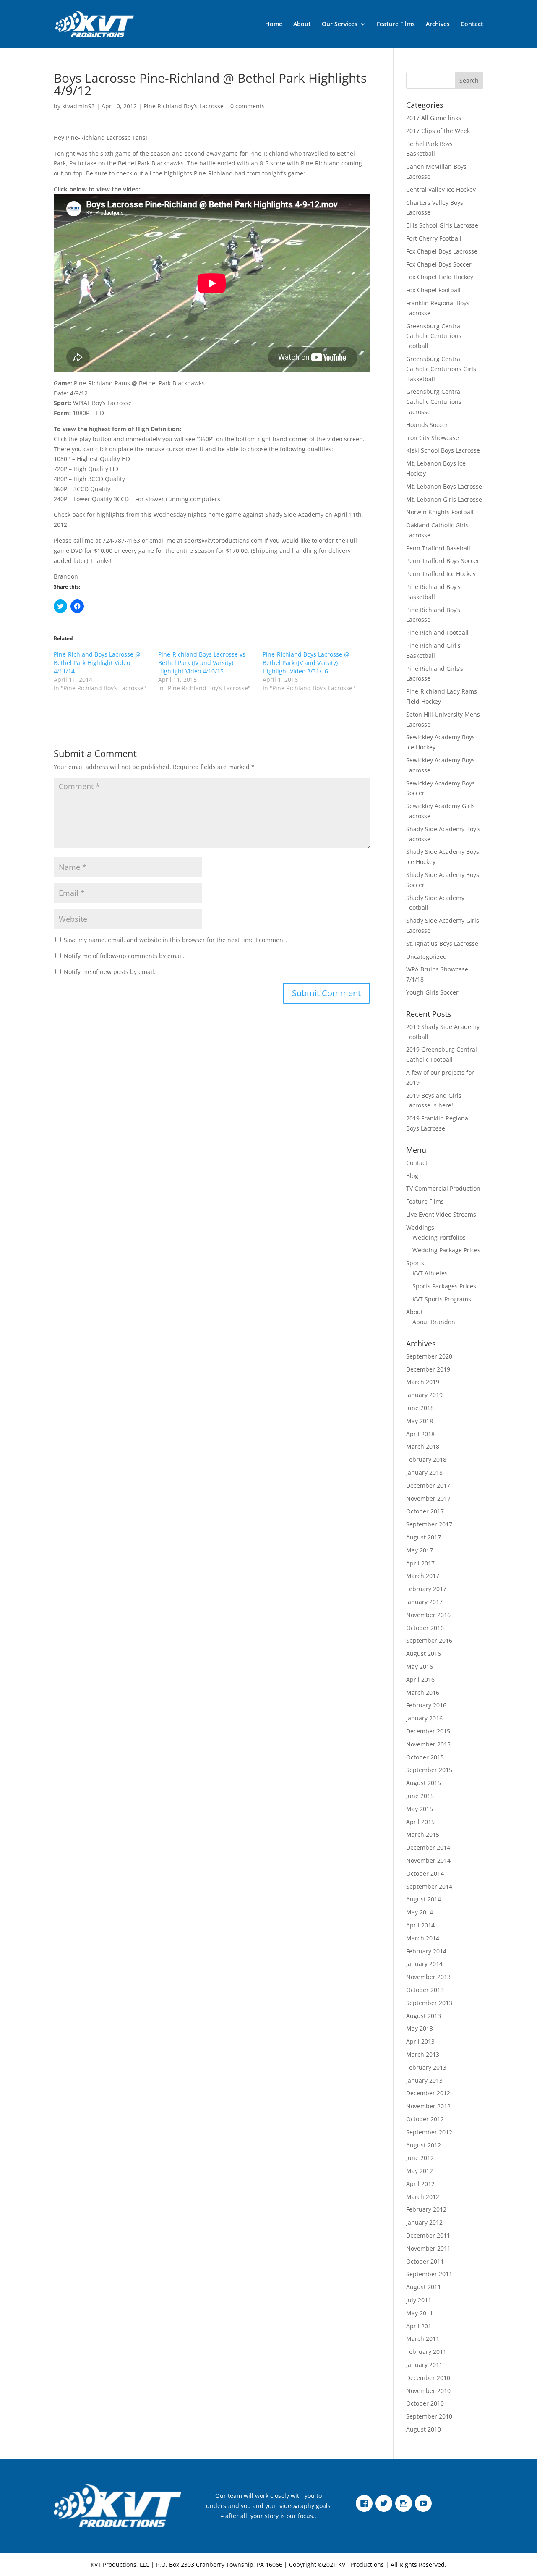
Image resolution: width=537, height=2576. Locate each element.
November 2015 (428, 1744)
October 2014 (425, 1873)
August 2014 (424, 1899)
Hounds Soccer (427, 425)
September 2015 (429, 1770)
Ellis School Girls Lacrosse (442, 225)
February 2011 (426, 2352)
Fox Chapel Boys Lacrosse (442, 251)
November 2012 (428, 2106)
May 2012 (420, 2171)
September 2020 (429, 1356)
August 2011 (424, 2287)
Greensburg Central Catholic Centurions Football (434, 336)
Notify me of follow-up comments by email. (124, 956)
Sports (415, 1263)
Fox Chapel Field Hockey (440, 277)
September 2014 (429, 1886)
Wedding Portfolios (439, 1237)
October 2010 (425, 2403)
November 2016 (428, 1615)
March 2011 (423, 2339)
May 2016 (420, 1666)
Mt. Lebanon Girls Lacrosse (444, 499)
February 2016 (426, 1705)
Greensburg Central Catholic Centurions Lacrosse (434, 402)
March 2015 (423, 1834)
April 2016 (420, 1679)
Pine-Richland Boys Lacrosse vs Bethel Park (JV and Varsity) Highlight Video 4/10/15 (202, 663)
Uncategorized (426, 957)
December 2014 (428, 1847)
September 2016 (429, 1640)
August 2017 (424, 1537)
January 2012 (424, 2222)
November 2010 (428, 2391)
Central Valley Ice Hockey (441, 190)
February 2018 (426, 1459)
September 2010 (429, 2416)
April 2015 (420, 1822)
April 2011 (420, 2326)
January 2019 (424, 1395)
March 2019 (423, 1382)
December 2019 (428, 1369)
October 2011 (425, 2261)
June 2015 (420, 1796)
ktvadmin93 (78, 106)
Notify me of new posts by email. (110, 972)
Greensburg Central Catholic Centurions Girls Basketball (441, 369)
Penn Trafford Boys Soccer (443, 561)
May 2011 (420, 2313)
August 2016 (424, 1653)
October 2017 (425, 1511)
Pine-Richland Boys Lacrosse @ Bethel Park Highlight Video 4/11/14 (97, 663)
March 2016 (423, 1692)
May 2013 (420, 2028)
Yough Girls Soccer (432, 992)
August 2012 (424, 2145)
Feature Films (396, 24)
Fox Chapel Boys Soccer (439, 264)
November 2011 (428, 2248)
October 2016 (425, 1628)
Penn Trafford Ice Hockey (441, 574)
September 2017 (429, 1524)
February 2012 (426, 2209)
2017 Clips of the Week (438, 131)
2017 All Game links (434, 118)
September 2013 (429, 2003)
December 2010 (428, 2378)
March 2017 (423, 1576)
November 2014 (428, 1860)
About (302, 24)
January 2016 (424, 1718)
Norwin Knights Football (440, 512)
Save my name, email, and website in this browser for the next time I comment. (175, 940)
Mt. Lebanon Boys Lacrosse (444, 486)
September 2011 (429, 2274)
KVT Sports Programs (442, 1299)
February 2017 (426, 1589)
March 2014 (423, 1938)
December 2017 (428, 1486)
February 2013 (426, 2067)
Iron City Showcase (433, 438)
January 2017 (424, 1602)
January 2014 (424, 1964)
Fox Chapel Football (433, 290)
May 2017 (420, 1550)
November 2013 (428, 1977)
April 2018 (420, 1434)
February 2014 (426, 1951)
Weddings (420, 1227)
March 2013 (423, 2054)
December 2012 (428, 2093)
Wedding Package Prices (446, 1250)
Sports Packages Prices (444, 1286)
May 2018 (420, 1421)
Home (274, 24)
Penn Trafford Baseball (438, 548)
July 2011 (419, 2300)
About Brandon (434, 1322)
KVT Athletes (430, 1273)
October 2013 (425, 1990)
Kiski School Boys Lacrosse (443, 450)
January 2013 (424, 2080)
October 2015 (425, 1757)
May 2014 (420, 1912)
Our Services (340, 24)
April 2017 (420, 1563)
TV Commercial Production (443, 1188)
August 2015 (424, 1783)
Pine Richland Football (437, 632)
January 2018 (424, 1473)
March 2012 (423, 2197)
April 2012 (420, 2184)
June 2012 (420, 2158)
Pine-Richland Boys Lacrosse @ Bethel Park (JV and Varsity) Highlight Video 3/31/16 (306, 663)
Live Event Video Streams (441, 1214)
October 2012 (425, 2119)
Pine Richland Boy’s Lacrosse (184, 106)
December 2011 (428, 2235)
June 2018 (420, 1408)
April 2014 (420, 1925)
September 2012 (429, 2132)
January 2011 (424, 2365)
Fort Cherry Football (434, 238)
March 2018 (423, 1446)
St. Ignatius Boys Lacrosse (442, 944)
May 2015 (420, 1809)
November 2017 (428, 1499)
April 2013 (420, 2041)
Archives (438, 24)
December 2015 (428, 1731)
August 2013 (424, 2016)
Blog (412, 1176)
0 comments (248, 106)
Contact (472, 24)
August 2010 (424, 2429)
